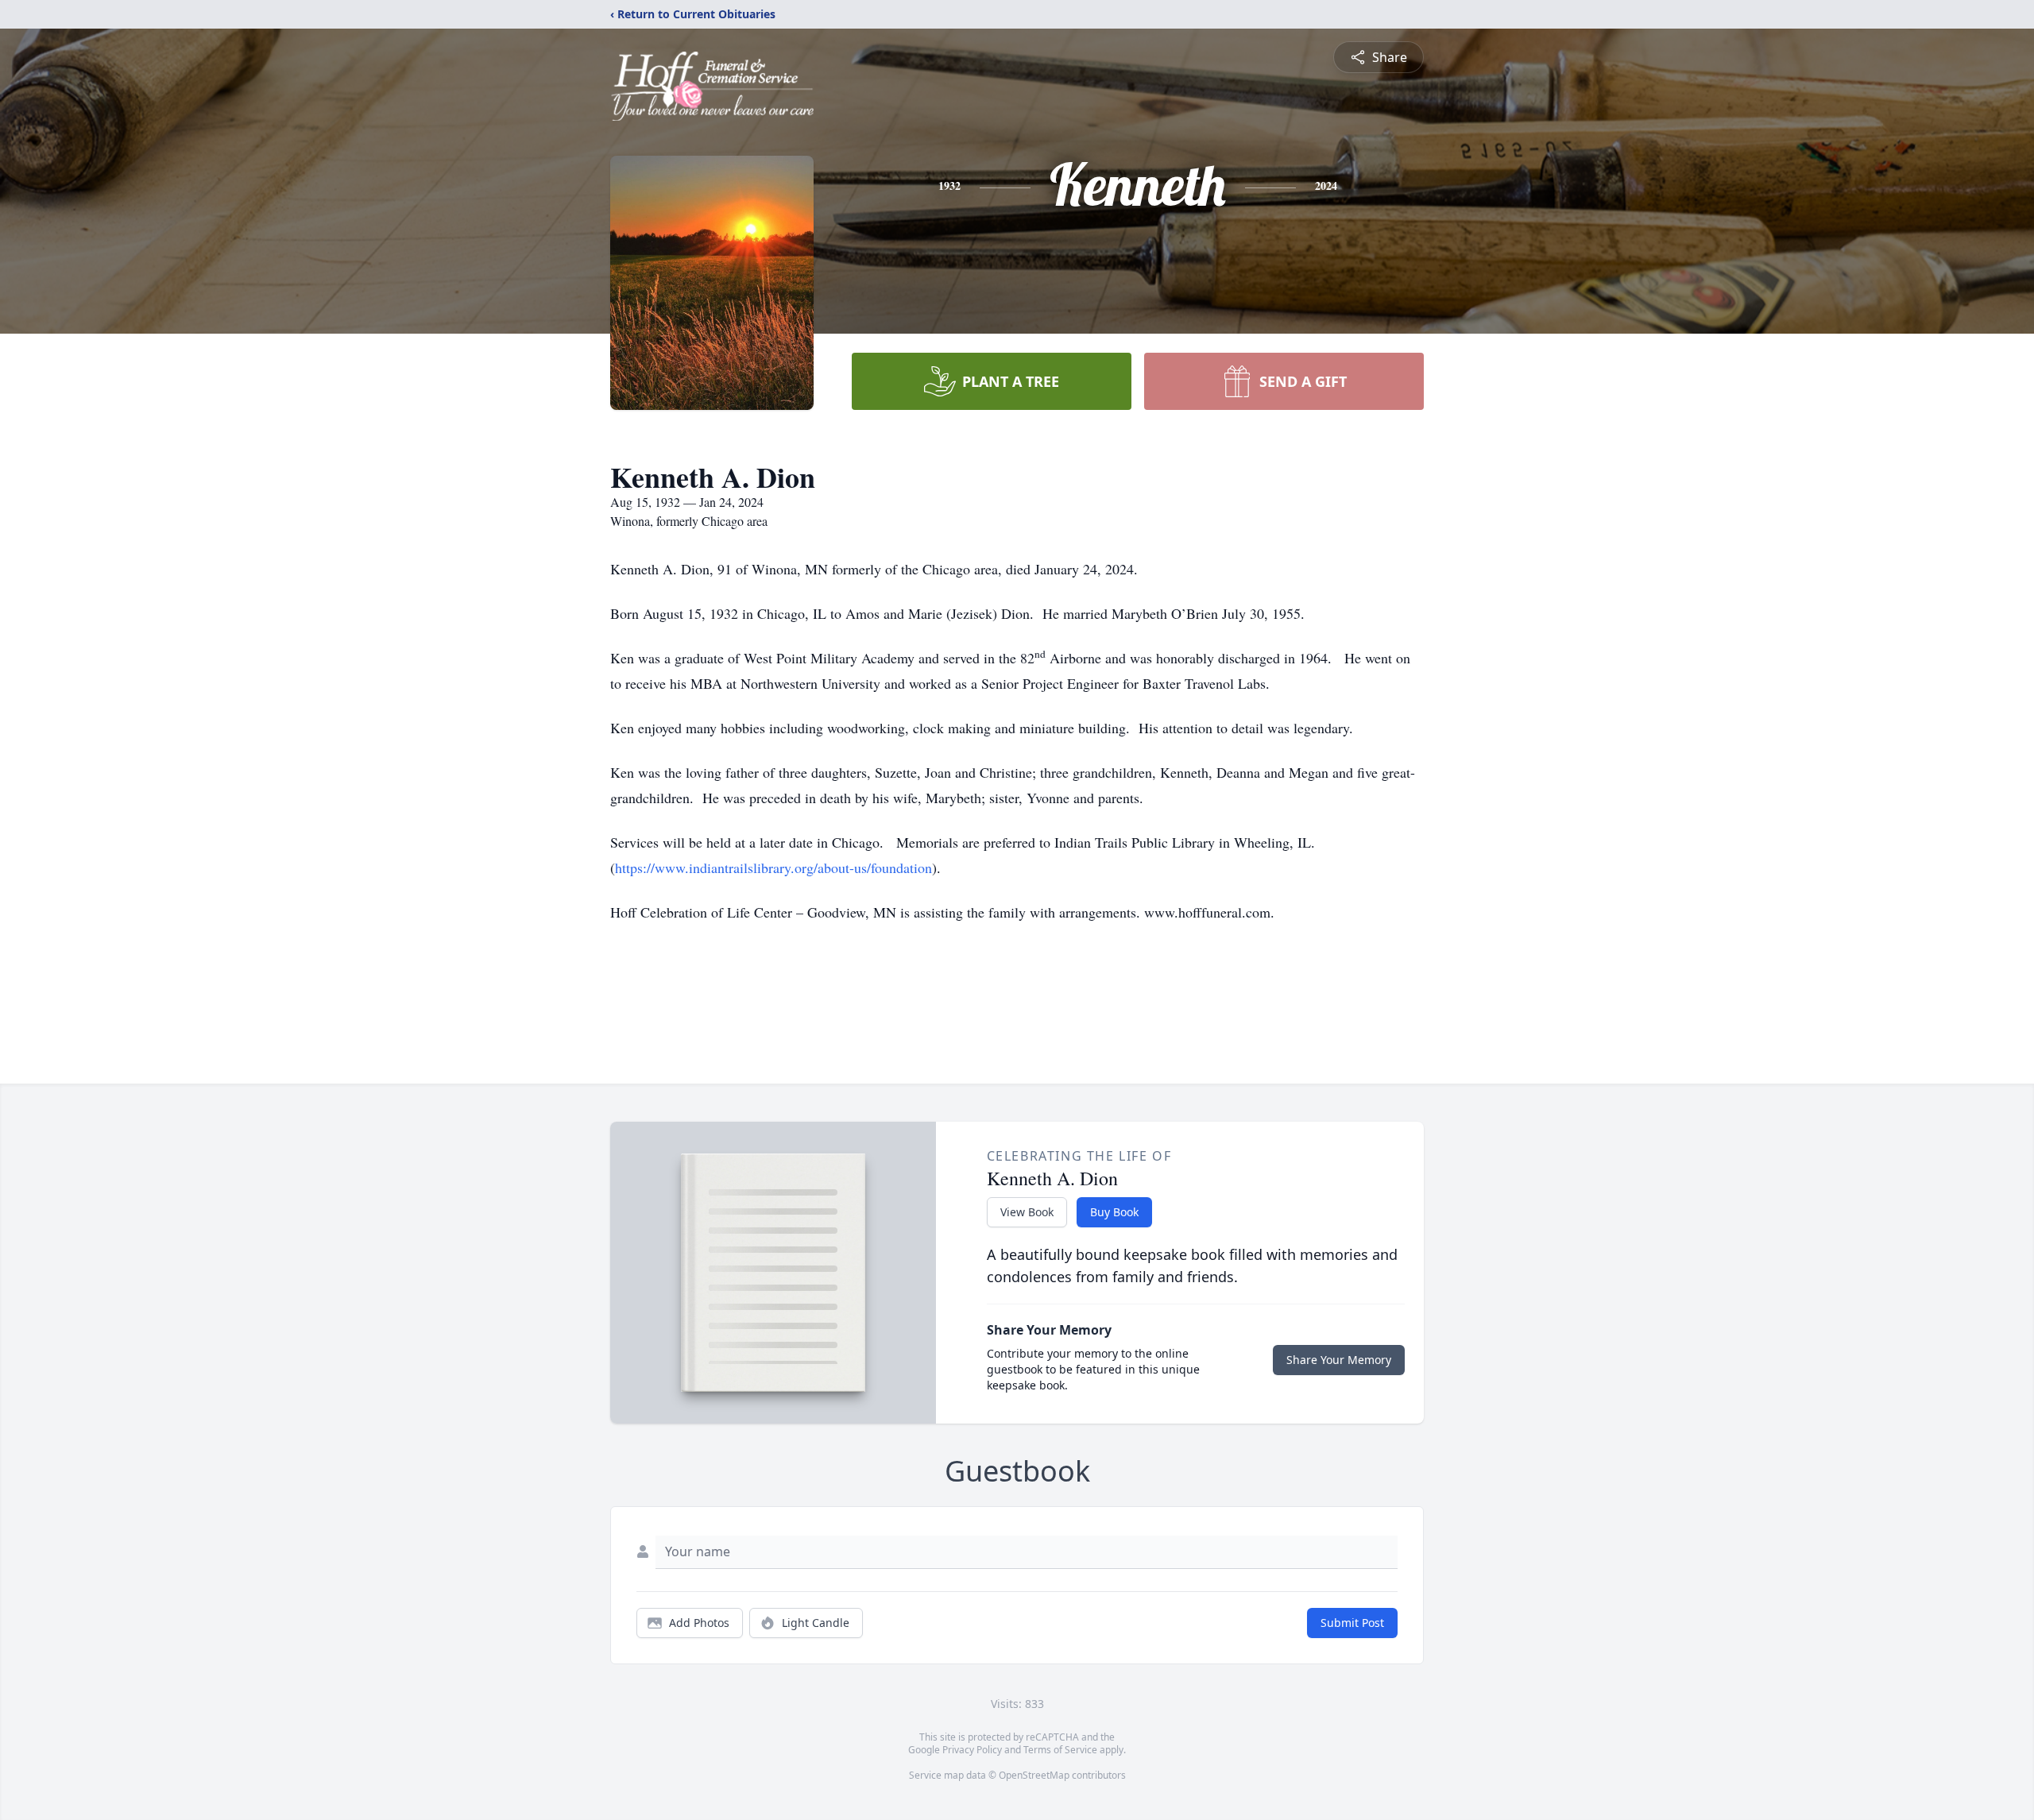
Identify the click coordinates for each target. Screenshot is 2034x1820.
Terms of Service (1060, 1750)
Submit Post (1352, 1623)
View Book (1027, 1212)
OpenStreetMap (1034, 1775)
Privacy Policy (972, 1750)
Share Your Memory (1339, 1360)
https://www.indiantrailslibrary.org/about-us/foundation (773, 867)
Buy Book (1114, 1212)
